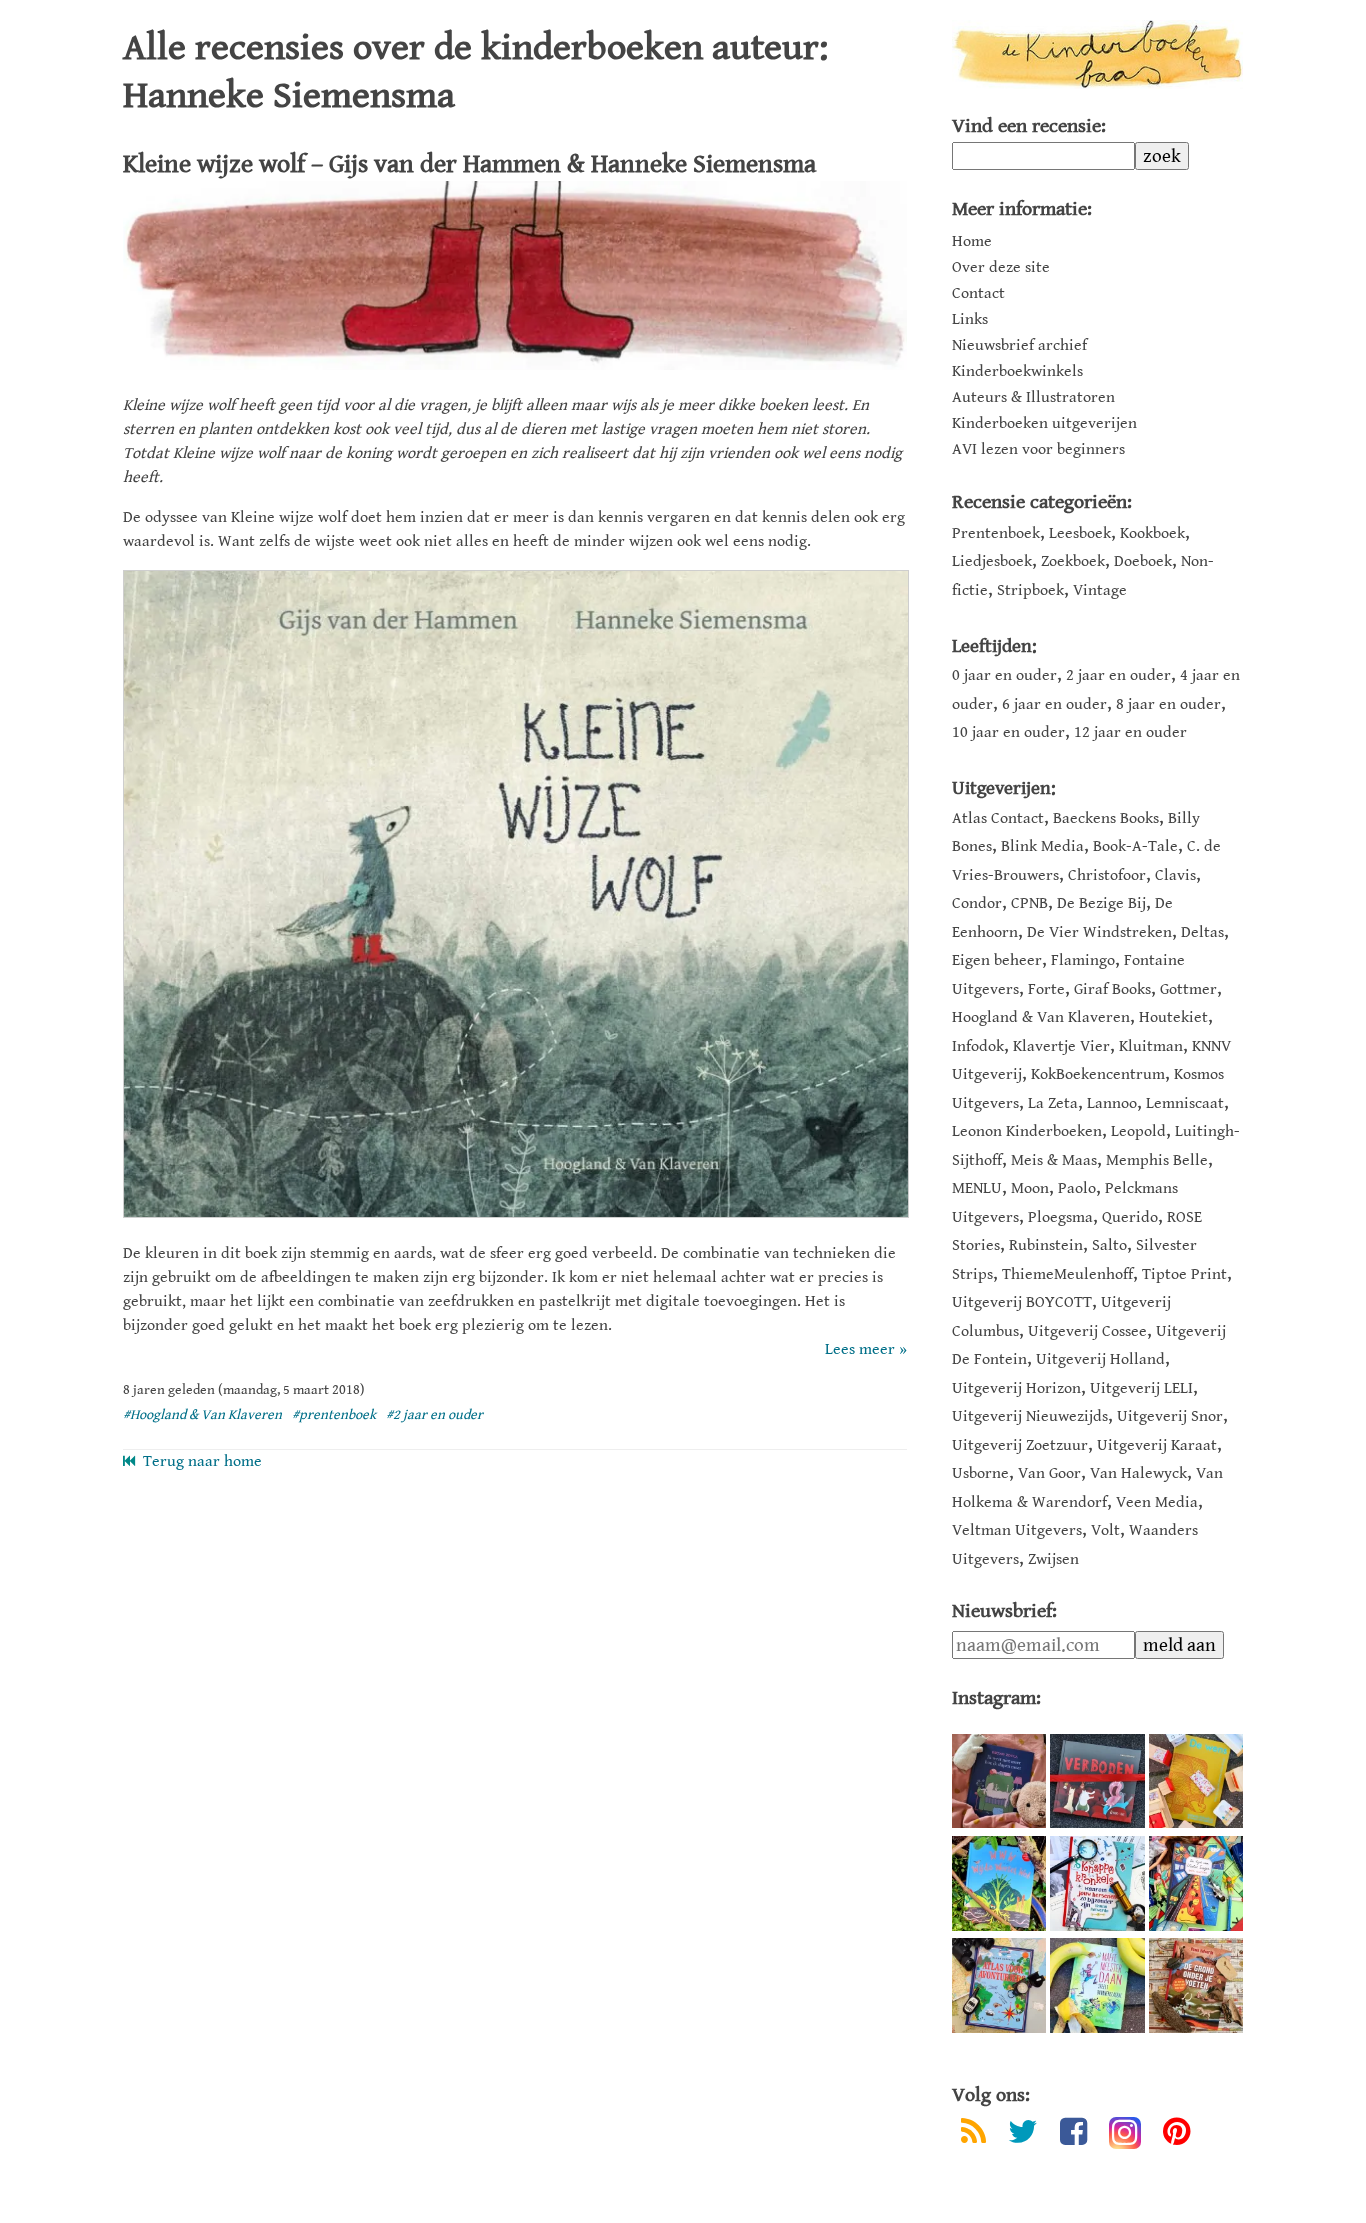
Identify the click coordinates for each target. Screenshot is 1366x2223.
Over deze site (1001, 268)
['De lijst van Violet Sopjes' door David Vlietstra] (1196, 1883)
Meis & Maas (1054, 1160)
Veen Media (1157, 1502)
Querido (1130, 1217)
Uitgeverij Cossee (1087, 1331)
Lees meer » (866, 1349)
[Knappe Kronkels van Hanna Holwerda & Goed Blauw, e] (1097, 1883)
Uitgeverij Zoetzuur (1020, 1445)
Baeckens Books (1106, 818)
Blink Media (1042, 846)
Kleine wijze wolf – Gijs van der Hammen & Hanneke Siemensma (469, 164)
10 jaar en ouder (1008, 732)
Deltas (1202, 932)
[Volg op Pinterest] (1176, 2135)
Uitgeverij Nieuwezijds (1030, 1416)
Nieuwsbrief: (1004, 1611)
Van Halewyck (1138, 1473)
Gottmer (1188, 989)
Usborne (980, 1473)
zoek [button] (1162, 156)
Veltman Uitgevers (1017, 1530)
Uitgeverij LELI (1141, 1388)
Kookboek (1152, 533)
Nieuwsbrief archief (1019, 346)
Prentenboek (996, 533)
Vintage (1100, 590)
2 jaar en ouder (1118, 675)
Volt (1105, 1530)
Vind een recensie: (1029, 126)
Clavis (1175, 875)
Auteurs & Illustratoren (1033, 398)
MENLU (977, 1188)
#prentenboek (334, 1415)
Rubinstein (1046, 1245)
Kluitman (1151, 1046)
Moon (1030, 1188)
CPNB (1029, 903)
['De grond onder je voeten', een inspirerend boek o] (1196, 1985)
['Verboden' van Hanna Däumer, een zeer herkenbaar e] (1097, 1781)
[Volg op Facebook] (1073, 2135)
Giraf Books (1112, 989)
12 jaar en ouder (1130, 732)
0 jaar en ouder (1004, 675)
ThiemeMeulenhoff (1067, 1274)
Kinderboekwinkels (1017, 372)
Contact (978, 294)
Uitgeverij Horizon (1016, 1388)
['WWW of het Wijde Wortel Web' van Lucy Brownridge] (999, 1883)
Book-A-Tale (1135, 846)
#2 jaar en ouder (434, 1415)
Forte (1046, 989)
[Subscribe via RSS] (973, 2135)
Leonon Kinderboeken (1027, 1131)
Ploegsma (1060, 1217)
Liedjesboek (992, 561)
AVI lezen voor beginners (1038, 450)
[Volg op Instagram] (1125, 2133)
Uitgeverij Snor (1170, 1416)
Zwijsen (1053, 1559)
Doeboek (1143, 561)
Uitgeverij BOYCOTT (1022, 1302)
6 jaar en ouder (1054, 704)
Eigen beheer (997, 960)
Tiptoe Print (1184, 1274)
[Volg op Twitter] (1023, 2135)
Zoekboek (1073, 561)
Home (972, 242)
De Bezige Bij (1101, 903)
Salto (1109, 1245)
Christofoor (1107, 875)
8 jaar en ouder (1168, 704)
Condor (977, 903)
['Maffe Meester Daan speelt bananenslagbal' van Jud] (1097, 1985)
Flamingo (1083, 960)
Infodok (978, 1046)
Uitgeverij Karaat (1157, 1445)
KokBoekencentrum (1098, 1074)
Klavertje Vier (1061, 1046)
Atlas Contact (998, 818)
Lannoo (1112, 1103)
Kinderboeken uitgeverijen (1044, 424)
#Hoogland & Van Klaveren (202, 1415)
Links (970, 320)
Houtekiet (1173, 1017)
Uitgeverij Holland (1100, 1359)
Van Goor (1049, 1473)
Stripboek (1030, 590)
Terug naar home (198, 1461)
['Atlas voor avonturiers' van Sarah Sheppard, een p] (999, 1985)
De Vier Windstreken (1099, 932)
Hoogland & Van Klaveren (1041, 1017)
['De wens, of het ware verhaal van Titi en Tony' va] (1196, 1781)
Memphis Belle (1157, 1160)
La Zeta (1053, 1103)
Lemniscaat (1185, 1103)
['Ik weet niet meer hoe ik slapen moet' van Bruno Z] (999, 1781)
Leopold (1138, 1131)
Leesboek (1080, 533)
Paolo (1077, 1188)
